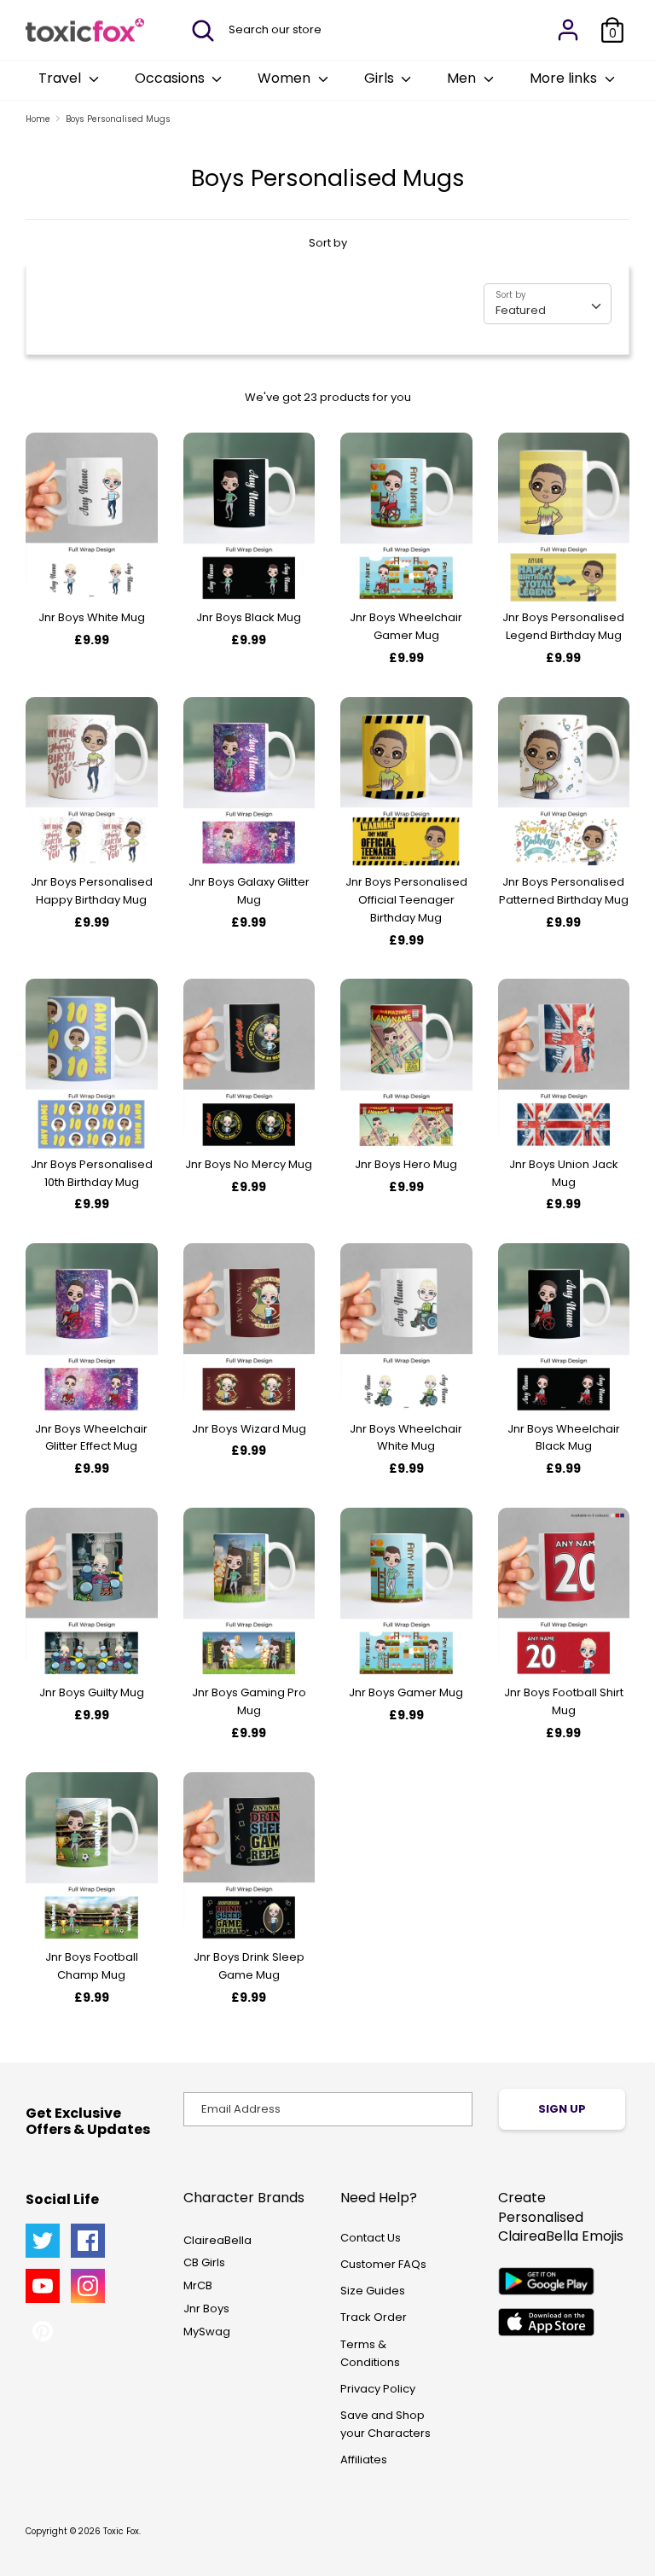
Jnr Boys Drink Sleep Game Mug (249, 1966)
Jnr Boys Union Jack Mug (564, 1173)
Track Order (374, 2317)
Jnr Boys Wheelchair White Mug (406, 1438)
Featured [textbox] (521, 310)
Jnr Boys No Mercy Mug (249, 1164)
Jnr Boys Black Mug (249, 617)
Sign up (562, 2109)
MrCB (198, 2285)
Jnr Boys (206, 2309)
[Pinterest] (43, 2331)
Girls (381, 78)
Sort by (328, 243)
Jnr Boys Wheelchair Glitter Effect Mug (91, 1438)
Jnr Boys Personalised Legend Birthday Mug (563, 626)
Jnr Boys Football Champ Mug (92, 1966)
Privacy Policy (378, 2389)
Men (463, 78)
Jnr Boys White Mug (92, 617)
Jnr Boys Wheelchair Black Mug (564, 1438)
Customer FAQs (383, 2264)
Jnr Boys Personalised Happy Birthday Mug (92, 891)
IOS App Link (546, 2322)
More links (565, 78)
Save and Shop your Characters (385, 2424)
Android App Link (546, 2281)
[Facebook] (88, 2241)
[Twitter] (43, 2241)
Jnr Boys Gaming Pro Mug (249, 1701)
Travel (61, 78)
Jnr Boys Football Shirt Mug (564, 1701)
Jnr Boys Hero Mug (406, 1164)
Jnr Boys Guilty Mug (92, 1692)
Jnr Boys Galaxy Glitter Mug (249, 891)
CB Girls (204, 2262)
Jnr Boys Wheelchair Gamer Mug (406, 626)
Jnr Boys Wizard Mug (249, 1429)
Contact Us (371, 2238)
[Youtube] (43, 2286)
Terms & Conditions (370, 2353)
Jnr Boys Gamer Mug (406, 1692)
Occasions (171, 78)
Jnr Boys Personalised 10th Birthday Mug (92, 1173)
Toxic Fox (121, 2531)
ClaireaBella (217, 2240)
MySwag (207, 2332)
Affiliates (364, 2460)
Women (286, 78)
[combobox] (548, 304)
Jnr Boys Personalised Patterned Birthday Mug (564, 891)
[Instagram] (88, 2286)
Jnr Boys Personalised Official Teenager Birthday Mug (406, 900)
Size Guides (373, 2291)
